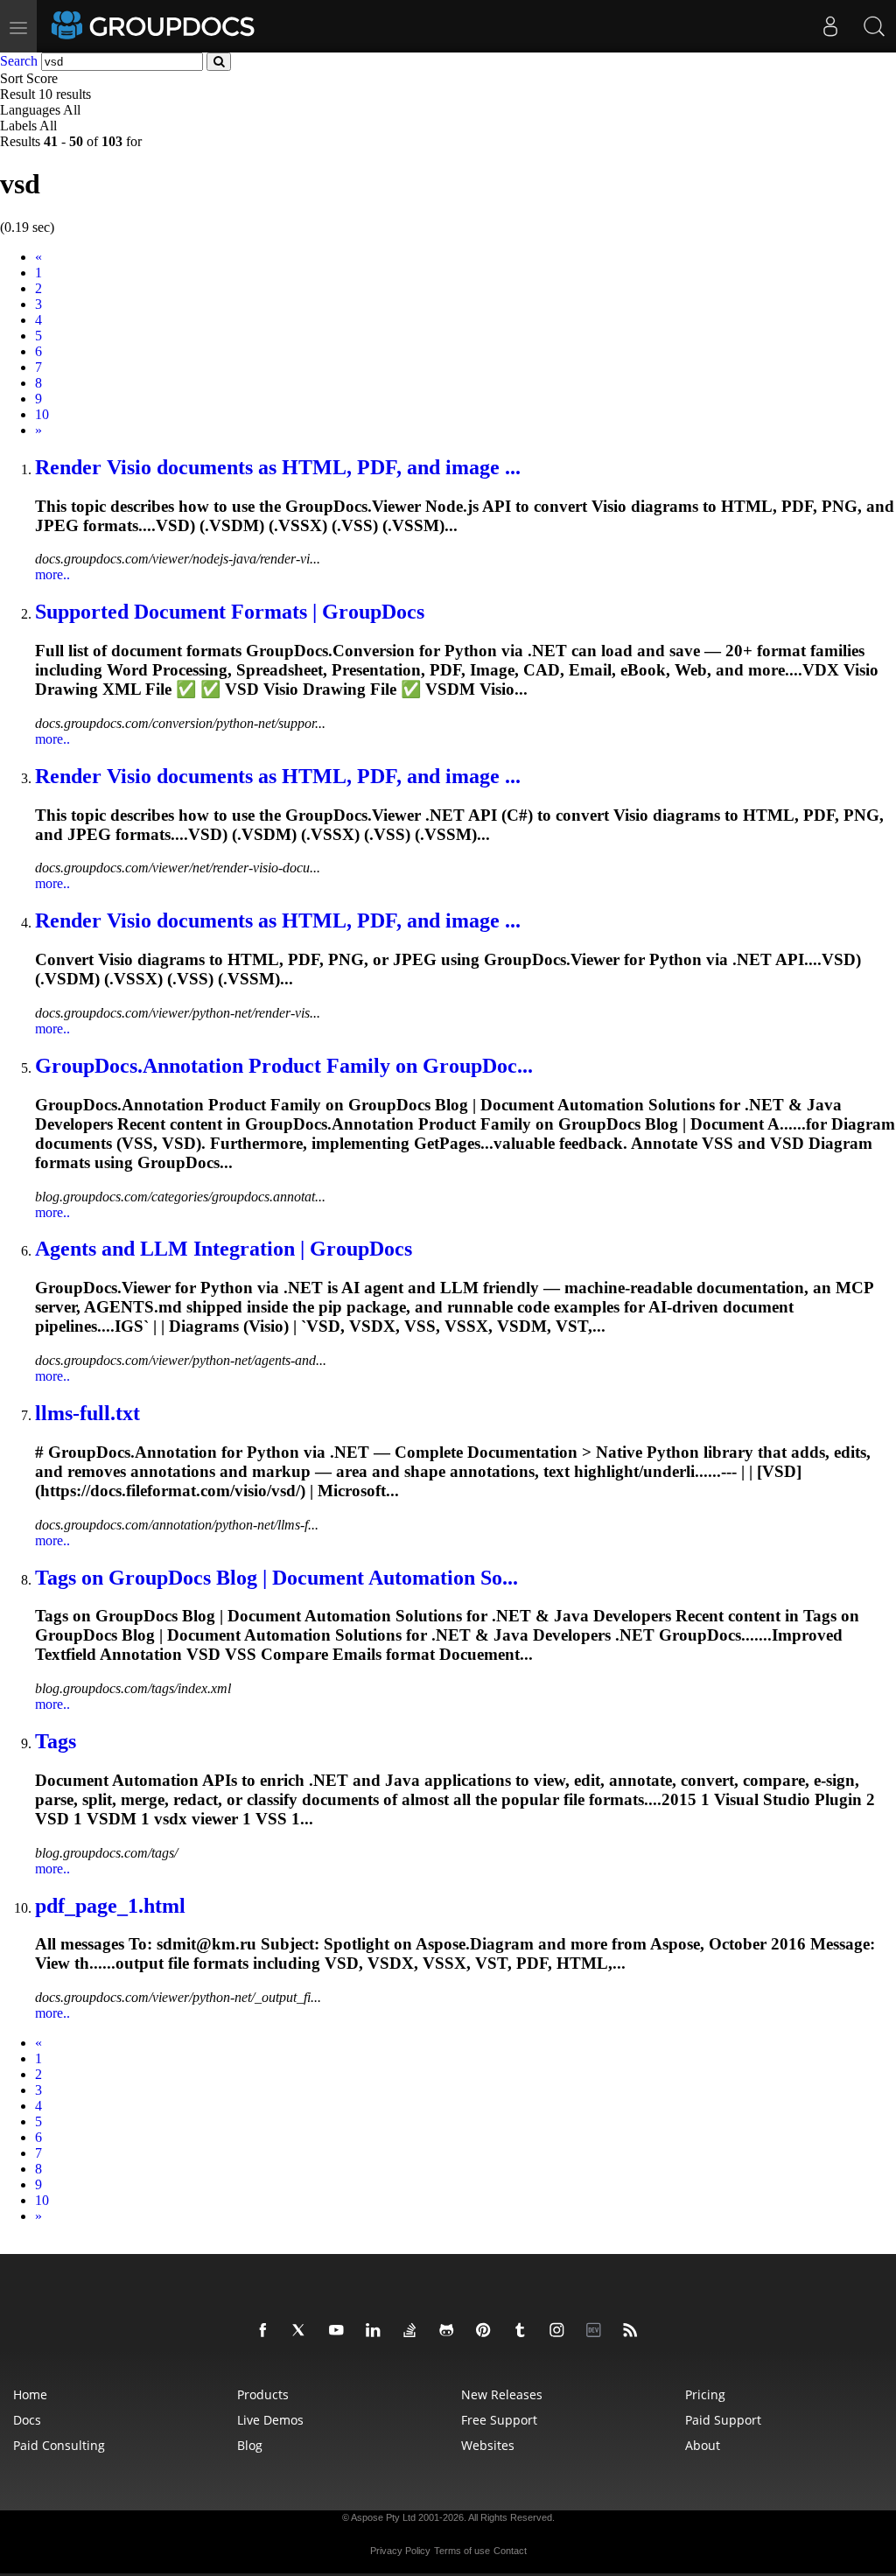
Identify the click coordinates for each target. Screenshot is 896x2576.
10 (42, 414)
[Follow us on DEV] (597, 2331)
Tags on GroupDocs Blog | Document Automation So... (276, 1578)
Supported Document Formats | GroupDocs (230, 612)
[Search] (874, 26)
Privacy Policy (400, 2551)
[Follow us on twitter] (303, 2331)
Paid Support (723, 2420)
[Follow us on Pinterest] (486, 2331)
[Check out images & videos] (560, 2331)
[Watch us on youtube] (339, 2331)
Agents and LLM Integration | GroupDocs (224, 1249)
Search (19, 61)
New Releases (502, 2394)
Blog (250, 2445)
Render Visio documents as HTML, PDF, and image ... (278, 467)
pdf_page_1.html (110, 1906)
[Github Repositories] (450, 2331)
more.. (52, 574)
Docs (27, 2420)
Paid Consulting (59, 2445)
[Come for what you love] (523, 2331)
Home (30, 2394)
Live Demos (270, 2420)
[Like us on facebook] (266, 2331)
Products (263, 2394)
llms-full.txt (87, 1413)
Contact (510, 2551)
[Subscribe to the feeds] (633, 2331)
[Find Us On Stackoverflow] (413, 2331)
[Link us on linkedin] (376, 2331)
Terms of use (462, 2551)
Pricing (705, 2394)
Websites (488, 2445)
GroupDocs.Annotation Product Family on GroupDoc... (284, 1066)
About (703, 2445)
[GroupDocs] (155, 26)
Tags (56, 1741)
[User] (830, 26)
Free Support (499, 2420)
